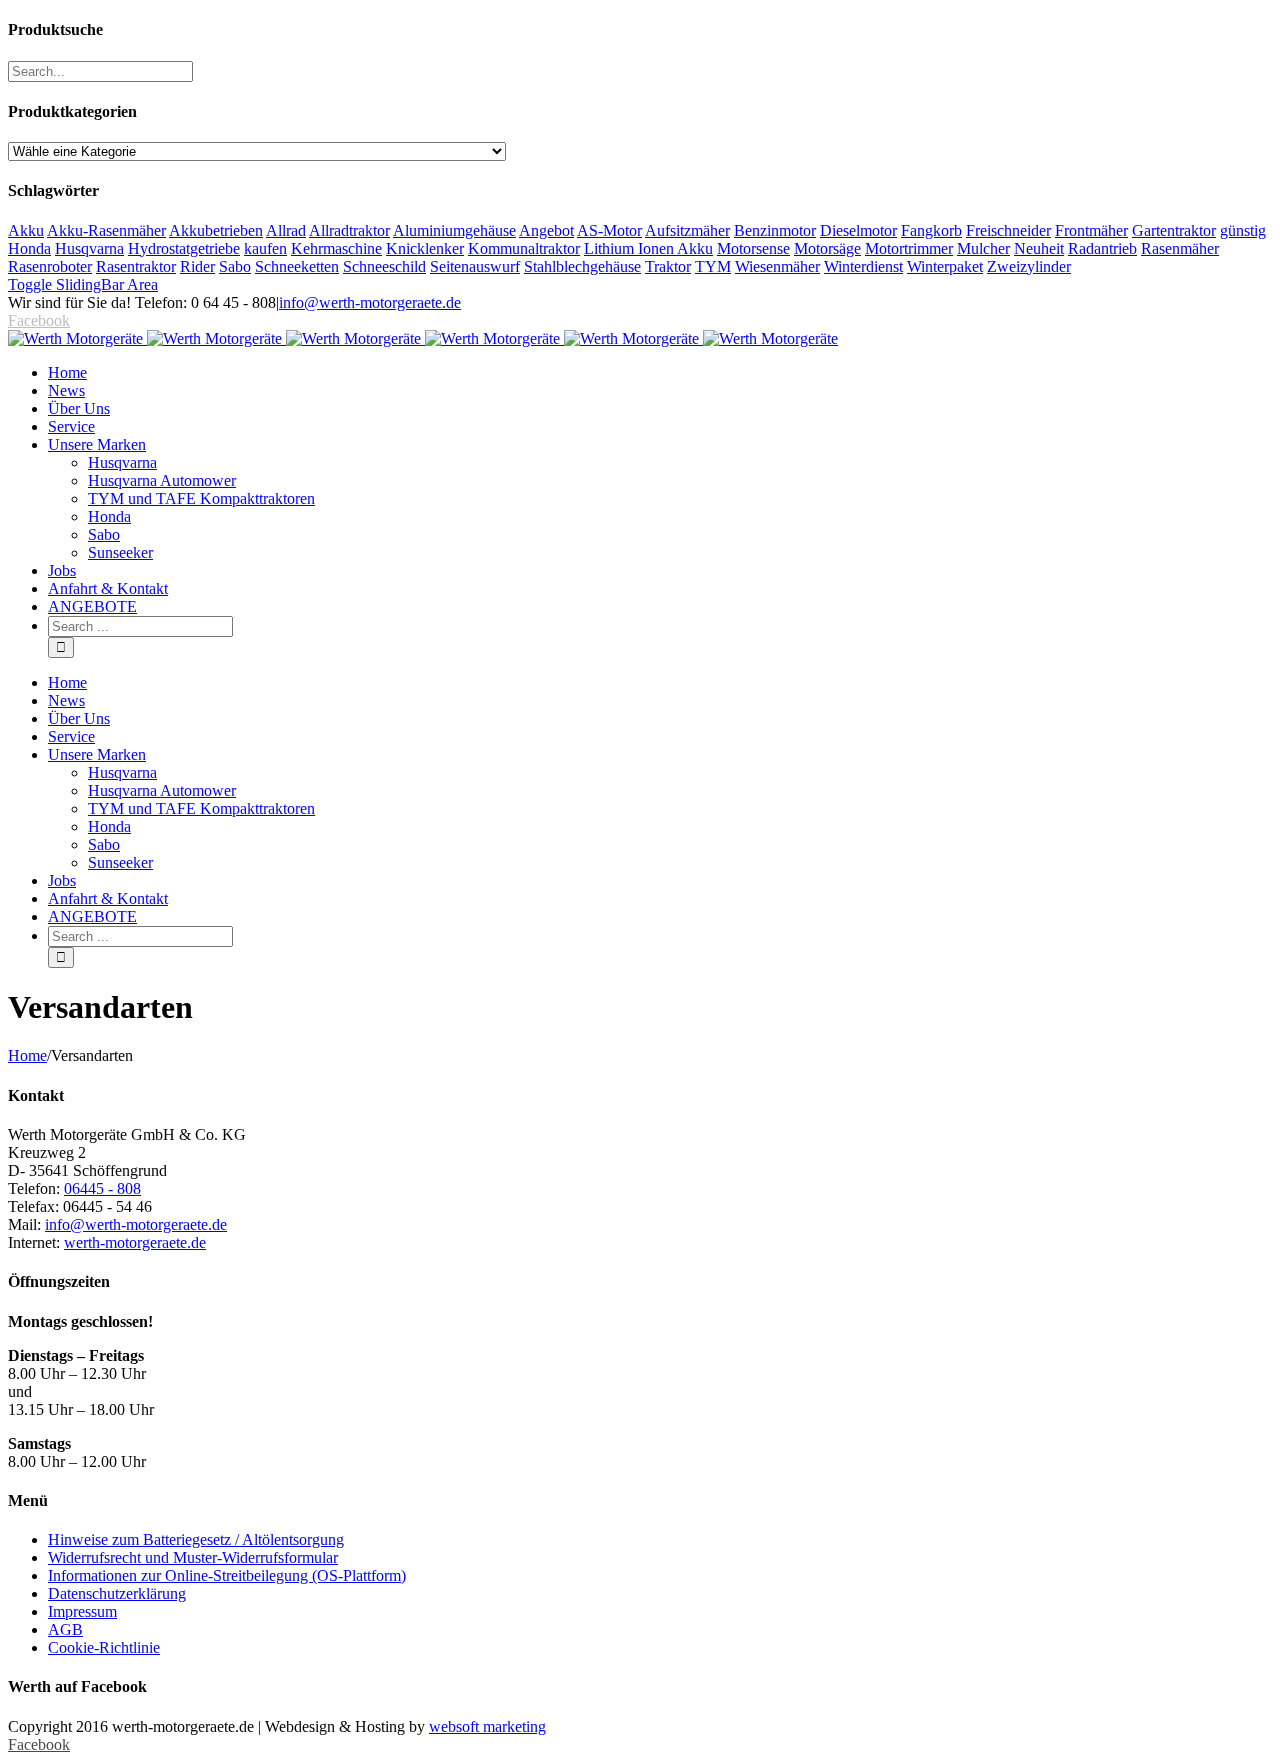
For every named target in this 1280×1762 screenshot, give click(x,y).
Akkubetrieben (216, 230)
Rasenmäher (1180, 248)
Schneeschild (384, 266)
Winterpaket (945, 266)
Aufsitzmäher (687, 230)
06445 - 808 (102, 1188)
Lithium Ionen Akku (648, 248)
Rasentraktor (136, 266)
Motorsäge (827, 248)
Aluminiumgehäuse (454, 230)
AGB (65, 1629)
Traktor (668, 266)
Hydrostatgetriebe (184, 248)
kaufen (265, 248)
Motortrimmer (909, 248)
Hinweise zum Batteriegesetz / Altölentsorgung (196, 1539)
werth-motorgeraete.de (135, 1242)
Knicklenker (425, 248)
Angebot (546, 230)
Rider (197, 266)
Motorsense (753, 248)
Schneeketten (297, 266)
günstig (1243, 230)
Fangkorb (931, 230)
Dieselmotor (858, 230)
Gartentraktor (1174, 230)
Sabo (235, 266)
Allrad (286, 230)
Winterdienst (863, 266)
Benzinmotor (775, 230)
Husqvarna (89, 248)
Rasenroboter (50, 266)
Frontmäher (1091, 230)
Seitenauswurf (475, 266)
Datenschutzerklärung (117, 1593)
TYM (713, 266)
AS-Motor (609, 230)
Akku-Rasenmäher (106, 230)
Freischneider (1008, 230)
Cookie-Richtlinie (104, 1647)
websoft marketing (487, 1726)
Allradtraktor (349, 230)
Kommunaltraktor (524, 248)
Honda (29, 248)
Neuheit (1039, 248)
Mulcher (983, 248)
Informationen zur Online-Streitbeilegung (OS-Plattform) (227, 1575)
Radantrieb (1102, 248)
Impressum (82, 1611)
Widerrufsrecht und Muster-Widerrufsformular (193, 1557)
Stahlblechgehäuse (582, 266)
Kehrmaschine (336, 248)
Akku (26, 230)
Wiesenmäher (777, 266)
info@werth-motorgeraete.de (370, 302)
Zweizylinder (1029, 266)
